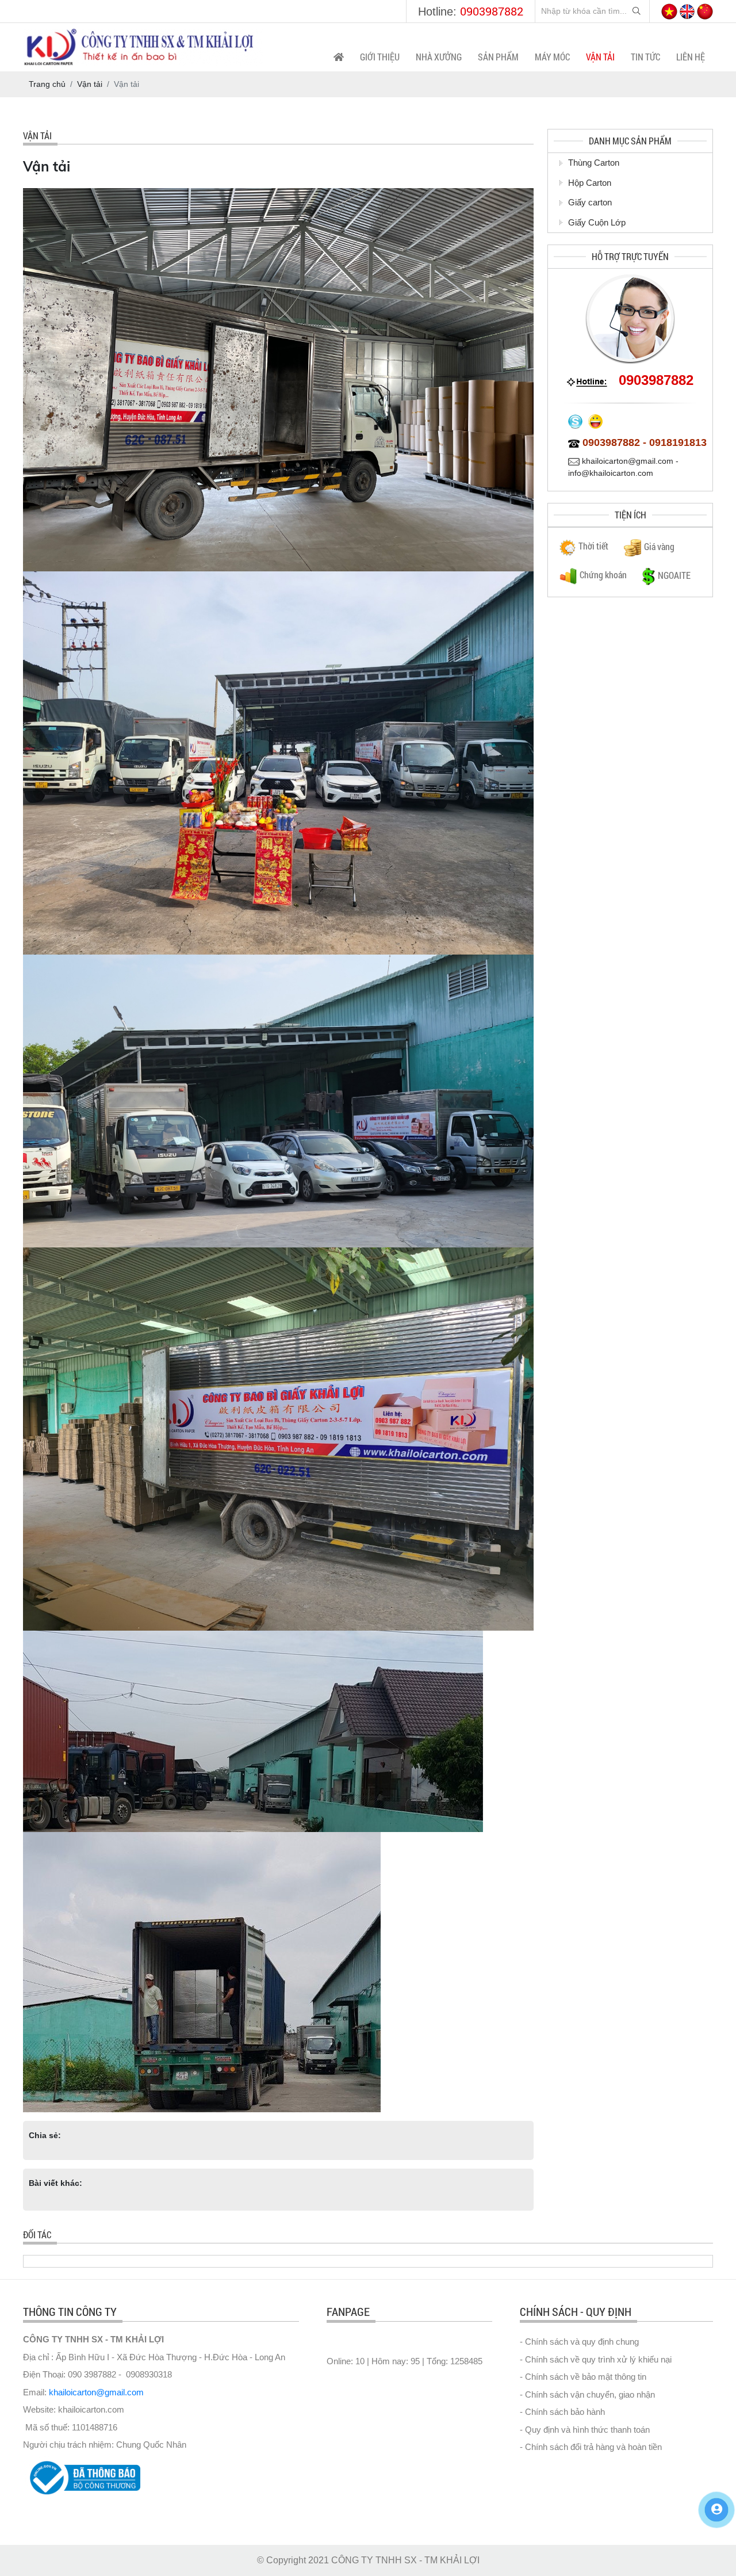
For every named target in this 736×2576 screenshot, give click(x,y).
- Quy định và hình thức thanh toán (585, 2430)
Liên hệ (691, 57)
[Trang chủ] (339, 57)
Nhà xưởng (439, 57)
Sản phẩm (498, 57)
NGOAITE (674, 575)
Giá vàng (659, 546)
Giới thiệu (380, 57)
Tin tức (645, 57)
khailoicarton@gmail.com (96, 2392)
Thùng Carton (594, 163)
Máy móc (552, 57)
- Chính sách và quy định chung (579, 2342)
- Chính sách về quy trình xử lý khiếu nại (596, 2359)
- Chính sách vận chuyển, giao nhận (587, 2394)
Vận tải (600, 57)
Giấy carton (590, 202)
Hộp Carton (590, 183)
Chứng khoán (603, 575)
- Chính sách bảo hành (562, 2412)
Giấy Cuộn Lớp (597, 222)
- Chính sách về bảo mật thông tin (583, 2377)
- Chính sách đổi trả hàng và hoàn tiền (591, 2447)
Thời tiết (593, 546)
